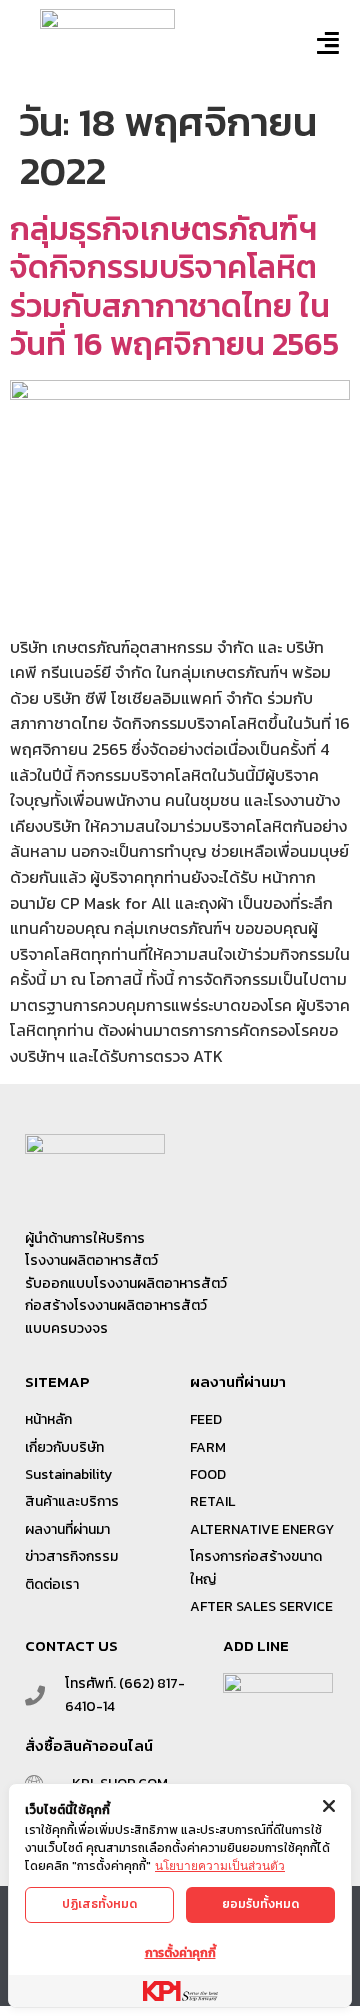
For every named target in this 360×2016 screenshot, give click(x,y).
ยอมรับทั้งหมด (260, 1904)
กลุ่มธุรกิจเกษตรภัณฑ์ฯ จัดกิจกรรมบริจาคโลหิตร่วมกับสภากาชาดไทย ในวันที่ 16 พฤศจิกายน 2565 (174, 286)
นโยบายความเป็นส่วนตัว (220, 1865)
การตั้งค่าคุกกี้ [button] (180, 1953)
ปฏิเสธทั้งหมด (99, 1904)
